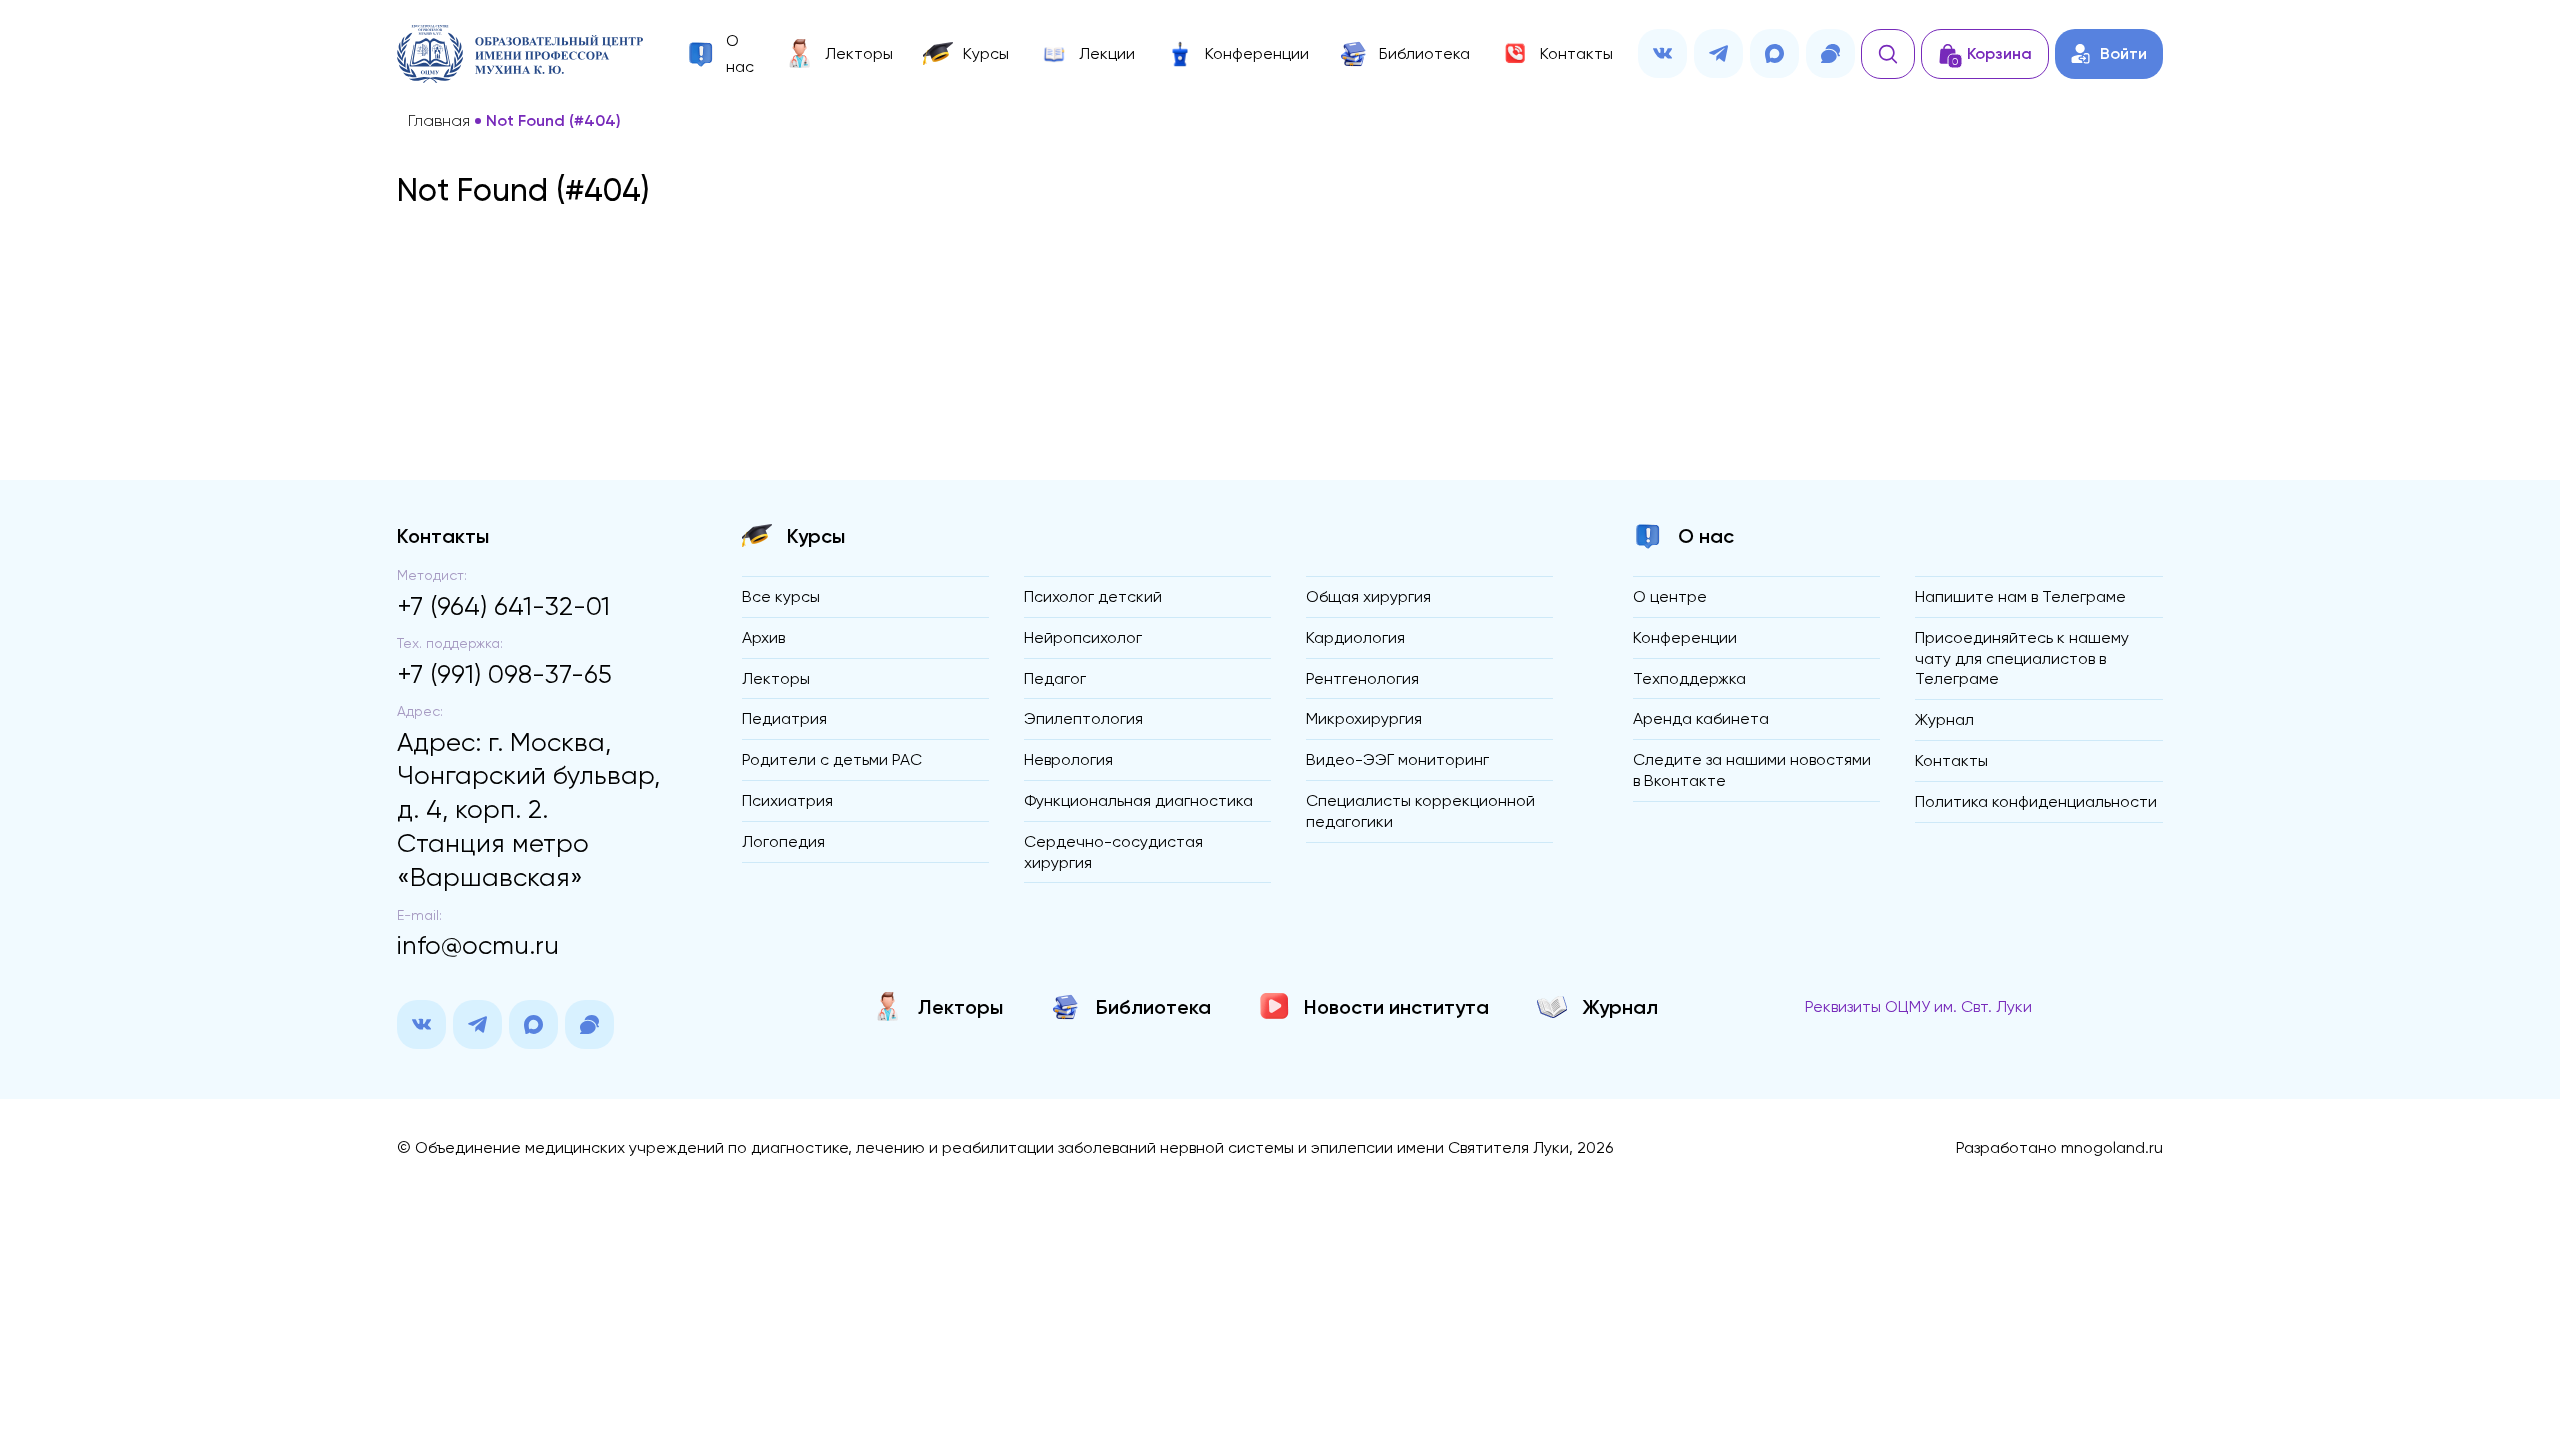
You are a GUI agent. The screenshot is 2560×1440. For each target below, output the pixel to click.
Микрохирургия (1364, 718)
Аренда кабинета (1701, 718)
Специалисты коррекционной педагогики (1420, 811)
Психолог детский (1093, 596)
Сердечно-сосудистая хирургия (1113, 852)
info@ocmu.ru (478, 945)
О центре (1670, 596)
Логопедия (783, 841)
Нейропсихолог (1083, 637)
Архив (763, 637)
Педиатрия (784, 718)
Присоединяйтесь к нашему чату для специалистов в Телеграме (2022, 658)
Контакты (1951, 760)
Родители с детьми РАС (832, 759)
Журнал (1944, 719)
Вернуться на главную (1280, 357)
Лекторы (776, 678)
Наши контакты (1280, 398)
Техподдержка (1689, 678)
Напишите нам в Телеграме (2020, 596)
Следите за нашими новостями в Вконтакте (1752, 770)
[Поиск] (1888, 54)
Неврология (1068, 759)
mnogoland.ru (2112, 1147)
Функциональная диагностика (1138, 800)
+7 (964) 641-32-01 (503, 606)
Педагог (1055, 678)
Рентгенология (1362, 678)
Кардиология (1355, 637)
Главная (439, 121)
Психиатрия (787, 800)
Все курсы (781, 596)
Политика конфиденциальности (2036, 801)
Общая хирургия (1368, 596)
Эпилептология (1083, 718)
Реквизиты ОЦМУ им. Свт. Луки (1918, 1006)
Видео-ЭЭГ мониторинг (1397, 759)
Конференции (1685, 637)
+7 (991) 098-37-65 (504, 674)
